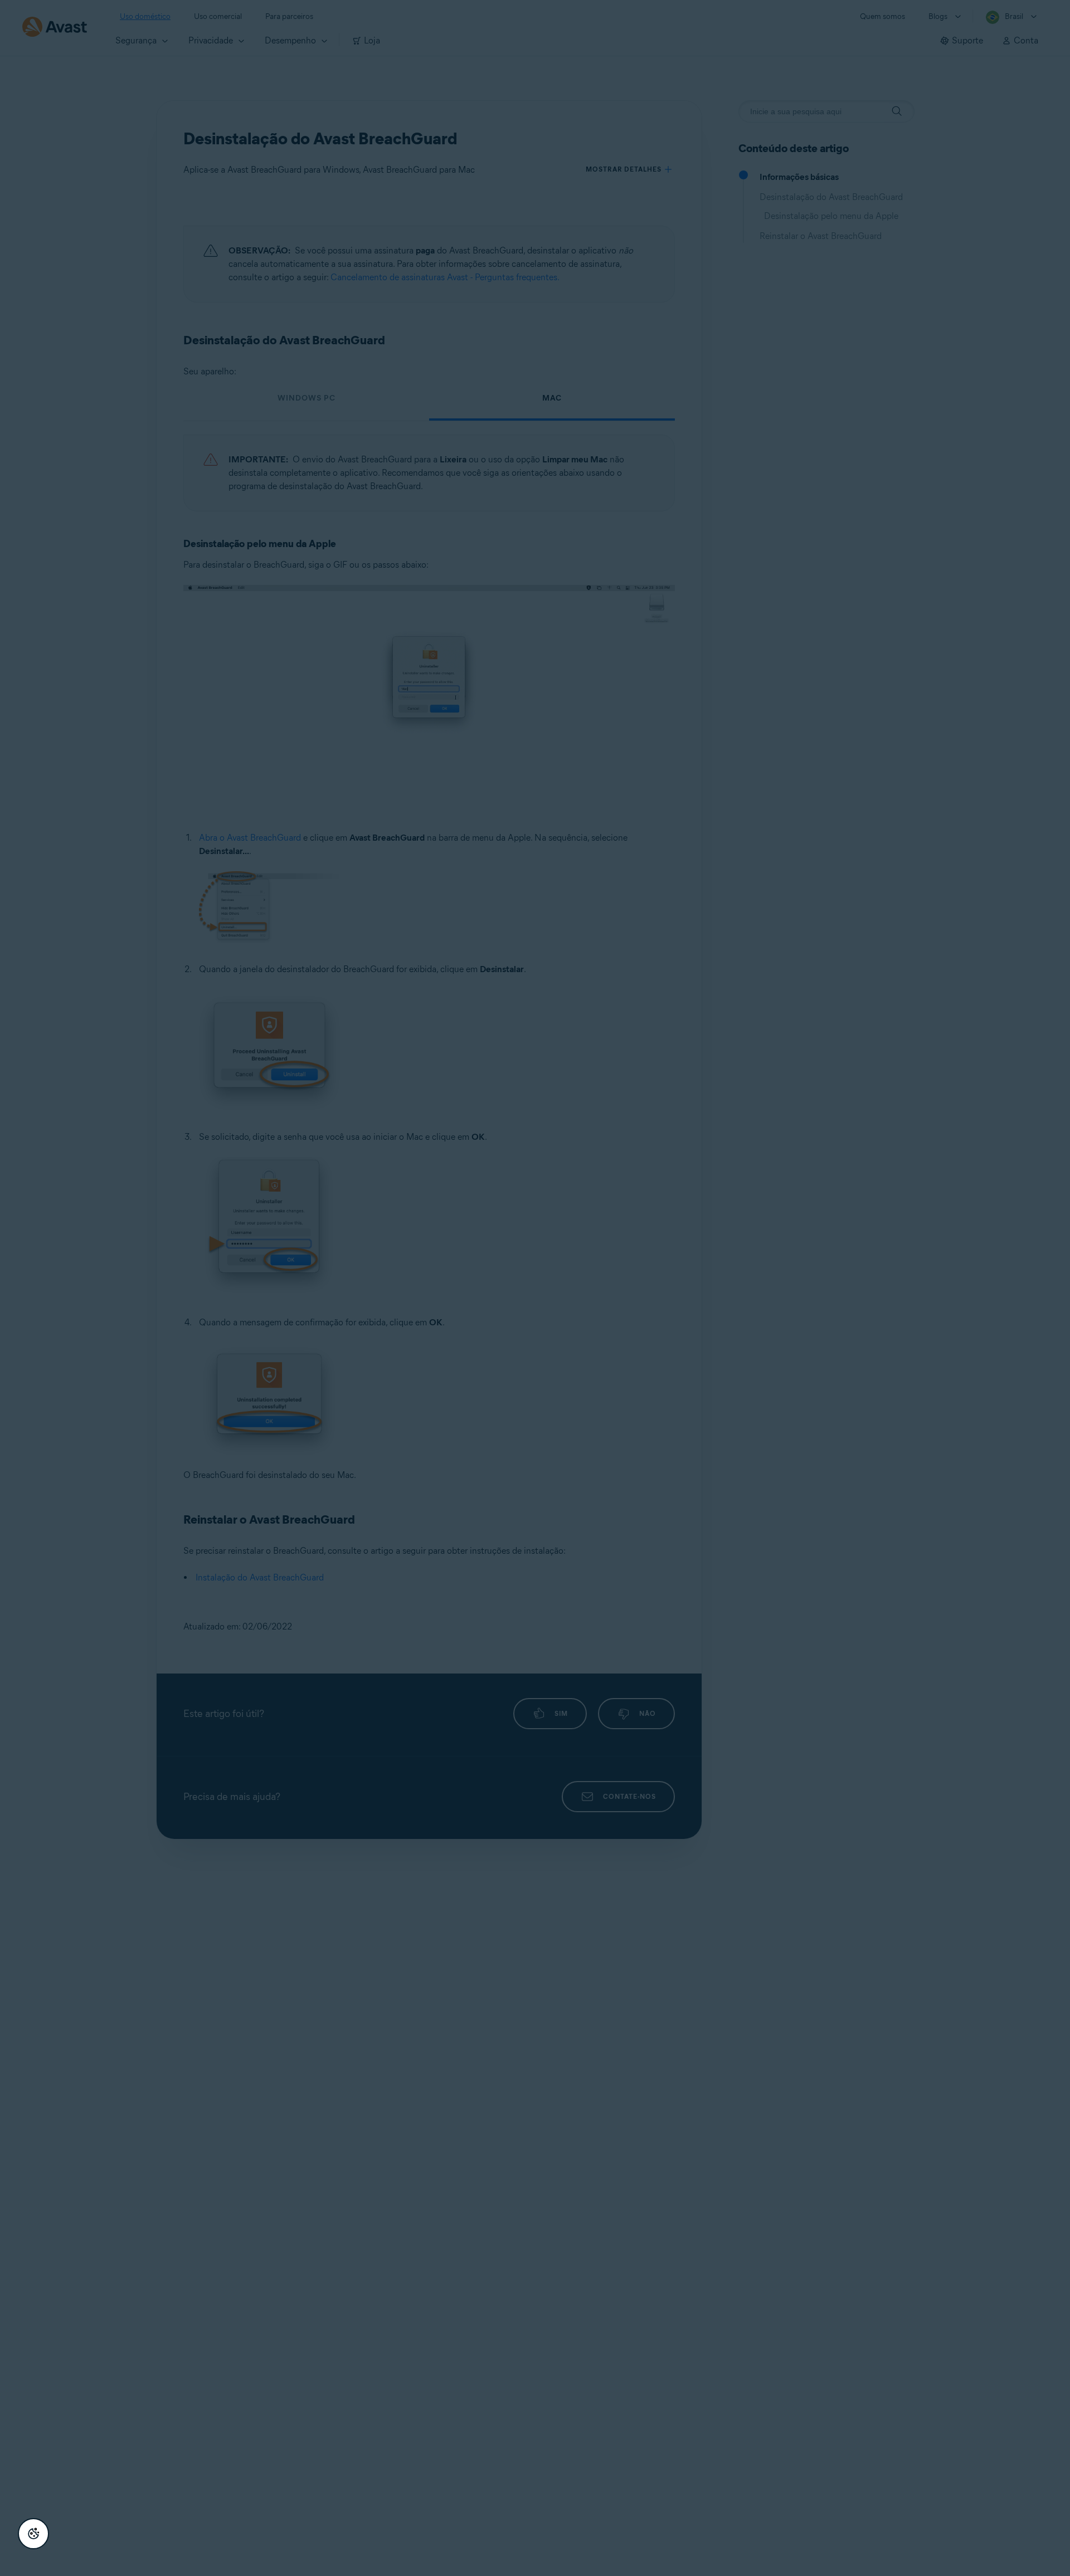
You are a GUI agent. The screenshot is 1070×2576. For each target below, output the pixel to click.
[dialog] (535, 1288)
